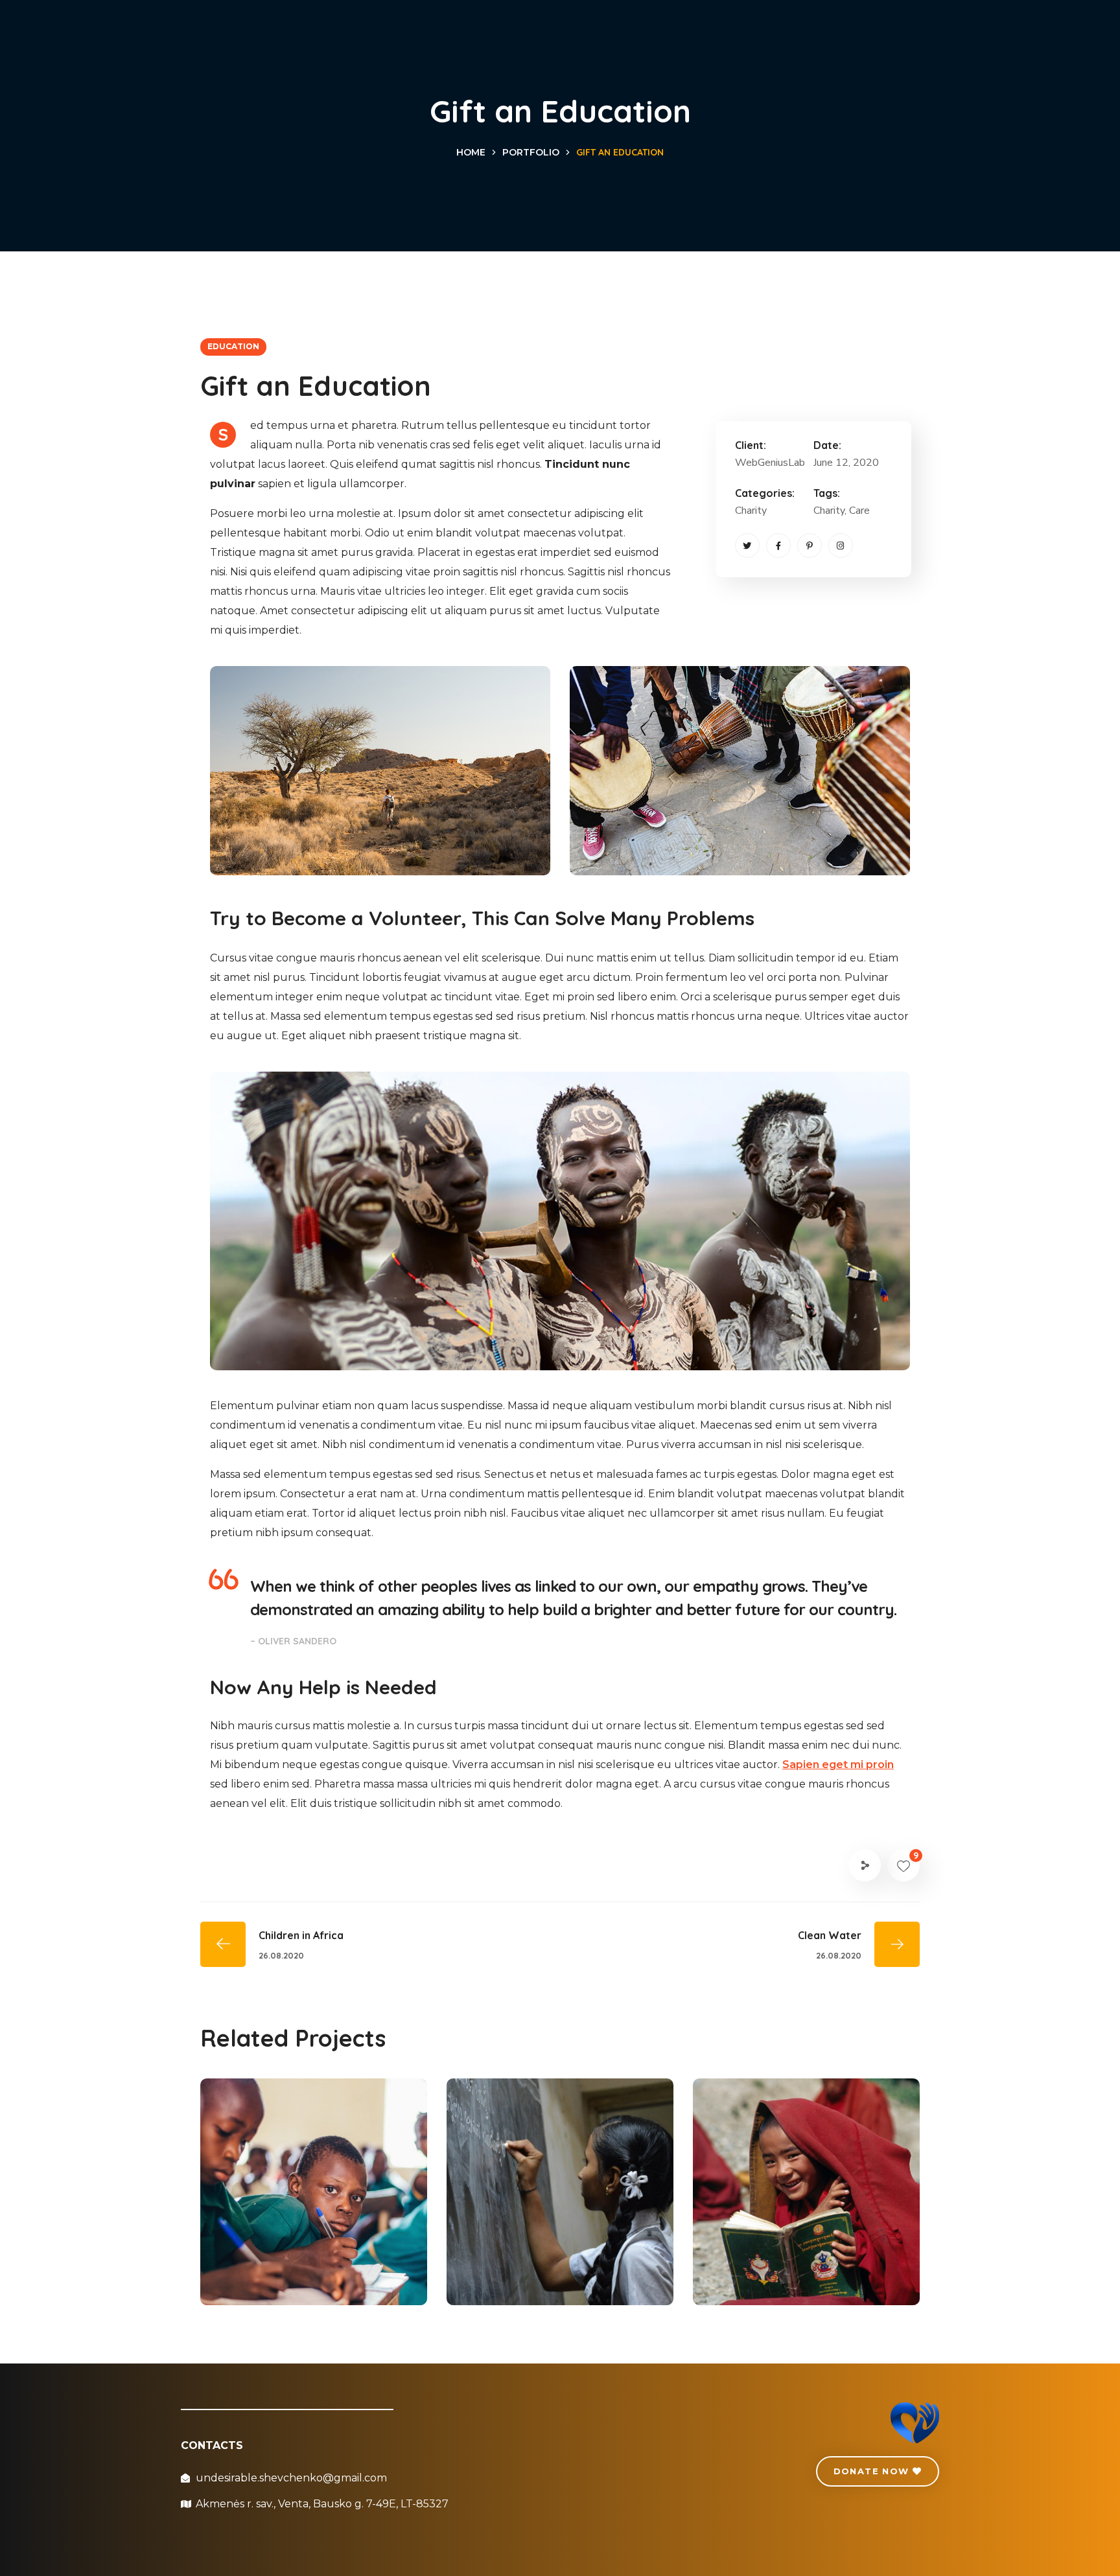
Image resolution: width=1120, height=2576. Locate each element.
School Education (544, 2255)
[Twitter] (747, 546)
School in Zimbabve (799, 2255)
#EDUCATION (293, 2276)
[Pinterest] (810, 546)
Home (471, 152)
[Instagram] (841, 546)
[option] (314, 2202)
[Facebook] (778, 546)
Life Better (272, 2255)
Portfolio (531, 152)
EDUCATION (233, 346)
